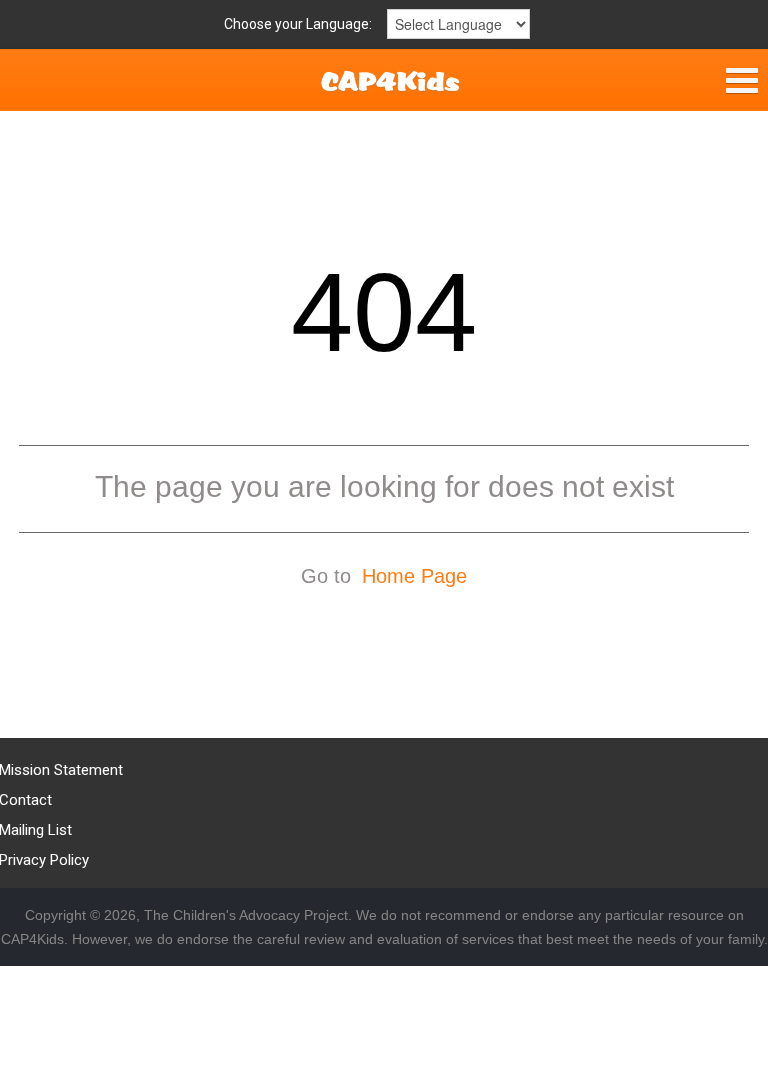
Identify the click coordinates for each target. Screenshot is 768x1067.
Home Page (414, 576)
